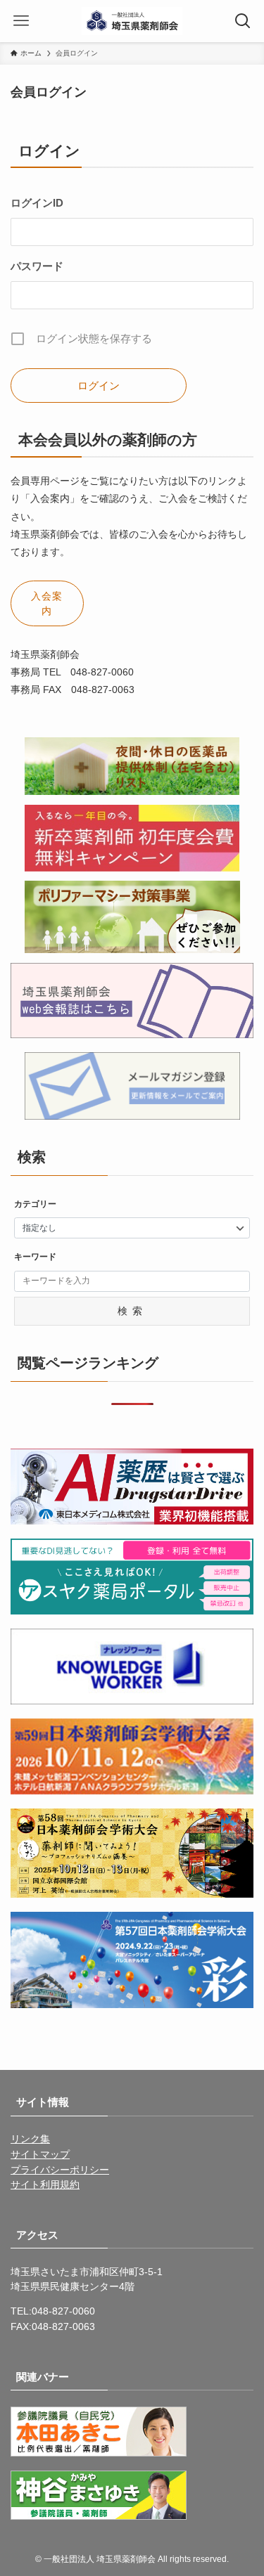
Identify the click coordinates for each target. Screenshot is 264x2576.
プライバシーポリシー (60, 2170)
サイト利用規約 (45, 2185)
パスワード (37, 266)
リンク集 (30, 2139)
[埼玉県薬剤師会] (132, 21)
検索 (132, 1311)
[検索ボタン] (243, 21)
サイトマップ (40, 2155)
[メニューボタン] (21, 21)
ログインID (37, 203)
